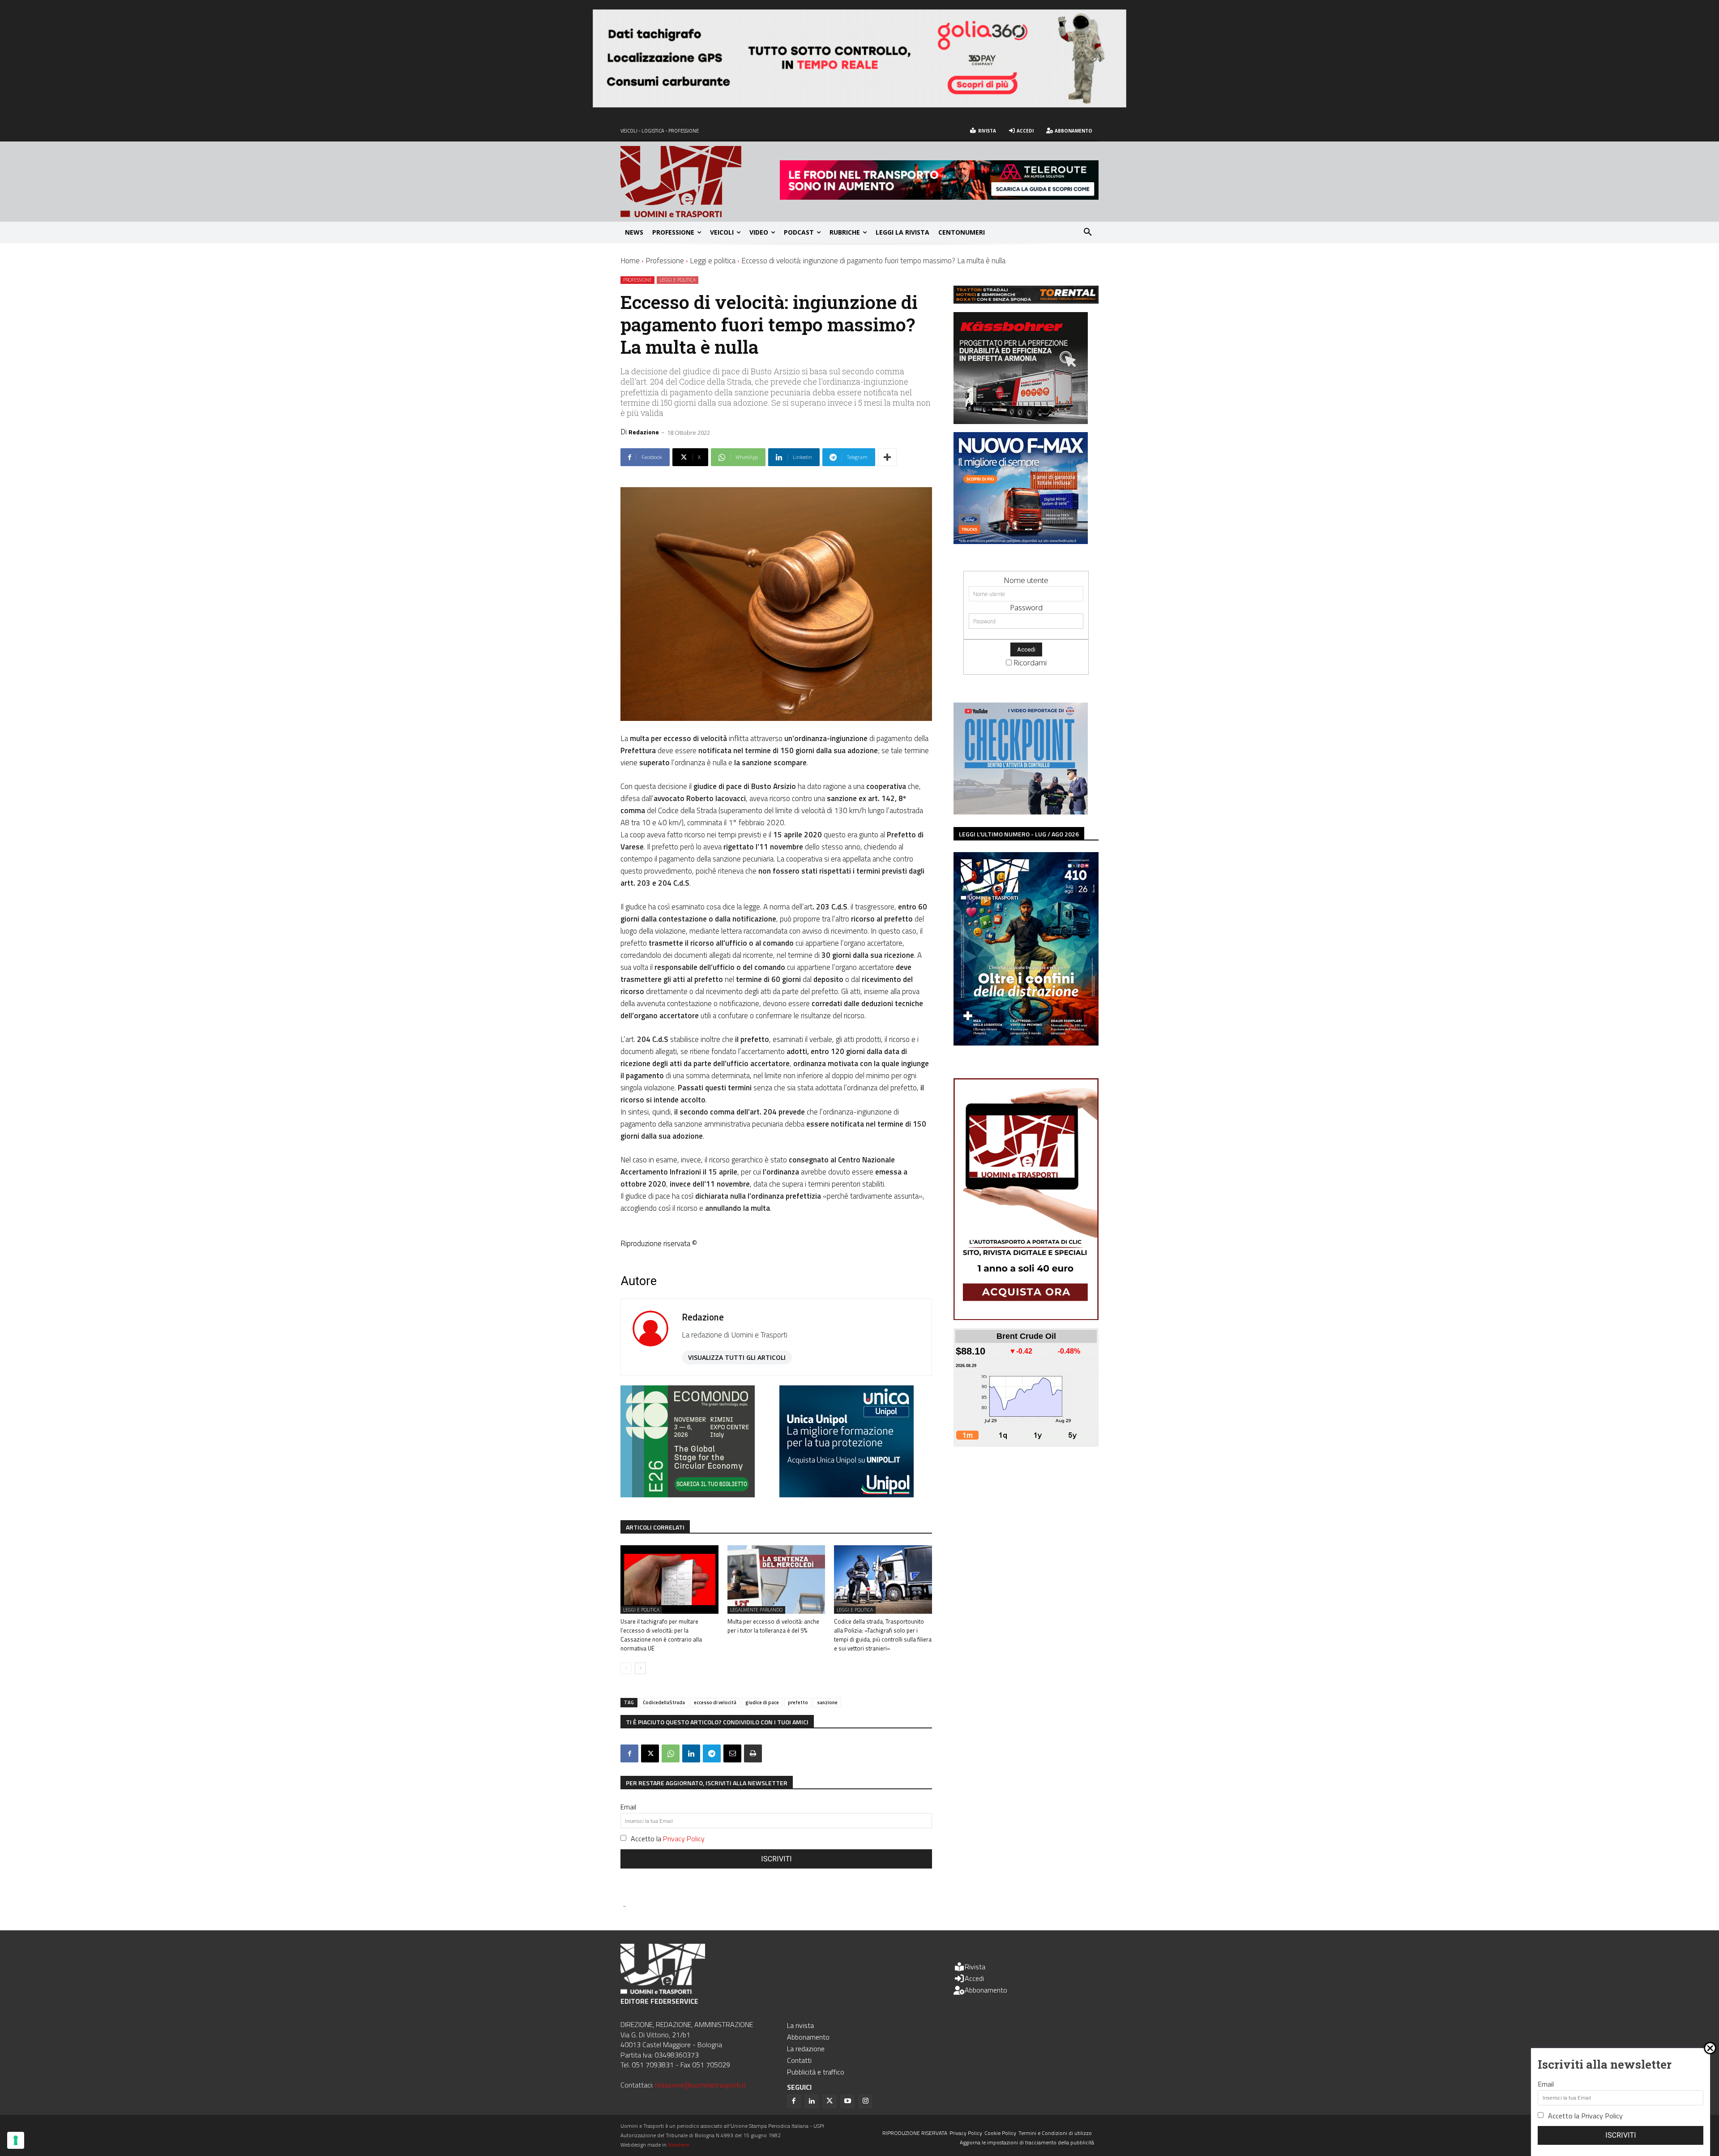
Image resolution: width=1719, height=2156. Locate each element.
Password (1026, 607)
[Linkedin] (691, 1753)
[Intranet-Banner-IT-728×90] (939, 197)
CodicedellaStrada (664, 1702)
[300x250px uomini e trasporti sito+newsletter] (1021, 541)
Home (630, 261)
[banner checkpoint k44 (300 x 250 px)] (1021, 812)
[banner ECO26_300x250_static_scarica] (688, 1494)
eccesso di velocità (715, 1702)
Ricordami (1030, 662)
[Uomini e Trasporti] (700, 182)
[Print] (753, 1753)
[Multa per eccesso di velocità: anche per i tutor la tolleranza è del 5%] (776, 1579)
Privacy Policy (684, 1839)
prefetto (798, 1702)
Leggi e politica (713, 261)
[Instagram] (865, 2101)
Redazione (644, 432)
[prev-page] (626, 1668)
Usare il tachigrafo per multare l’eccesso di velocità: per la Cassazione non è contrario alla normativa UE (661, 1635)
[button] (1088, 232)
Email (628, 1807)
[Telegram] (712, 1753)
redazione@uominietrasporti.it (700, 2085)
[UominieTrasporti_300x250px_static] (1021, 421)
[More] (887, 457)
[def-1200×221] (859, 105)
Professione (665, 261)
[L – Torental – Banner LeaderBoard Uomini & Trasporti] (1026, 301)
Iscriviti (776, 1859)
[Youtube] (847, 2101)
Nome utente (1026, 580)
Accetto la (668, 1839)
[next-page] (640, 1668)
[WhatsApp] (671, 1753)
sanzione (827, 1702)
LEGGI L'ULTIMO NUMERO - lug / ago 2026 (1019, 834)
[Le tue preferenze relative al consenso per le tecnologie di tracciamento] (16, 2140)
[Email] (732, 1753)
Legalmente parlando (756, 1610)
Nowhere (678, 2145)
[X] (650, 1753)
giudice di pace (762, 1702)
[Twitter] (830, 2101)
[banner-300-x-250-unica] (847, 1494)
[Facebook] (629, 1753)
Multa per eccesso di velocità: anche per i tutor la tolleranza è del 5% (773, 1626)
